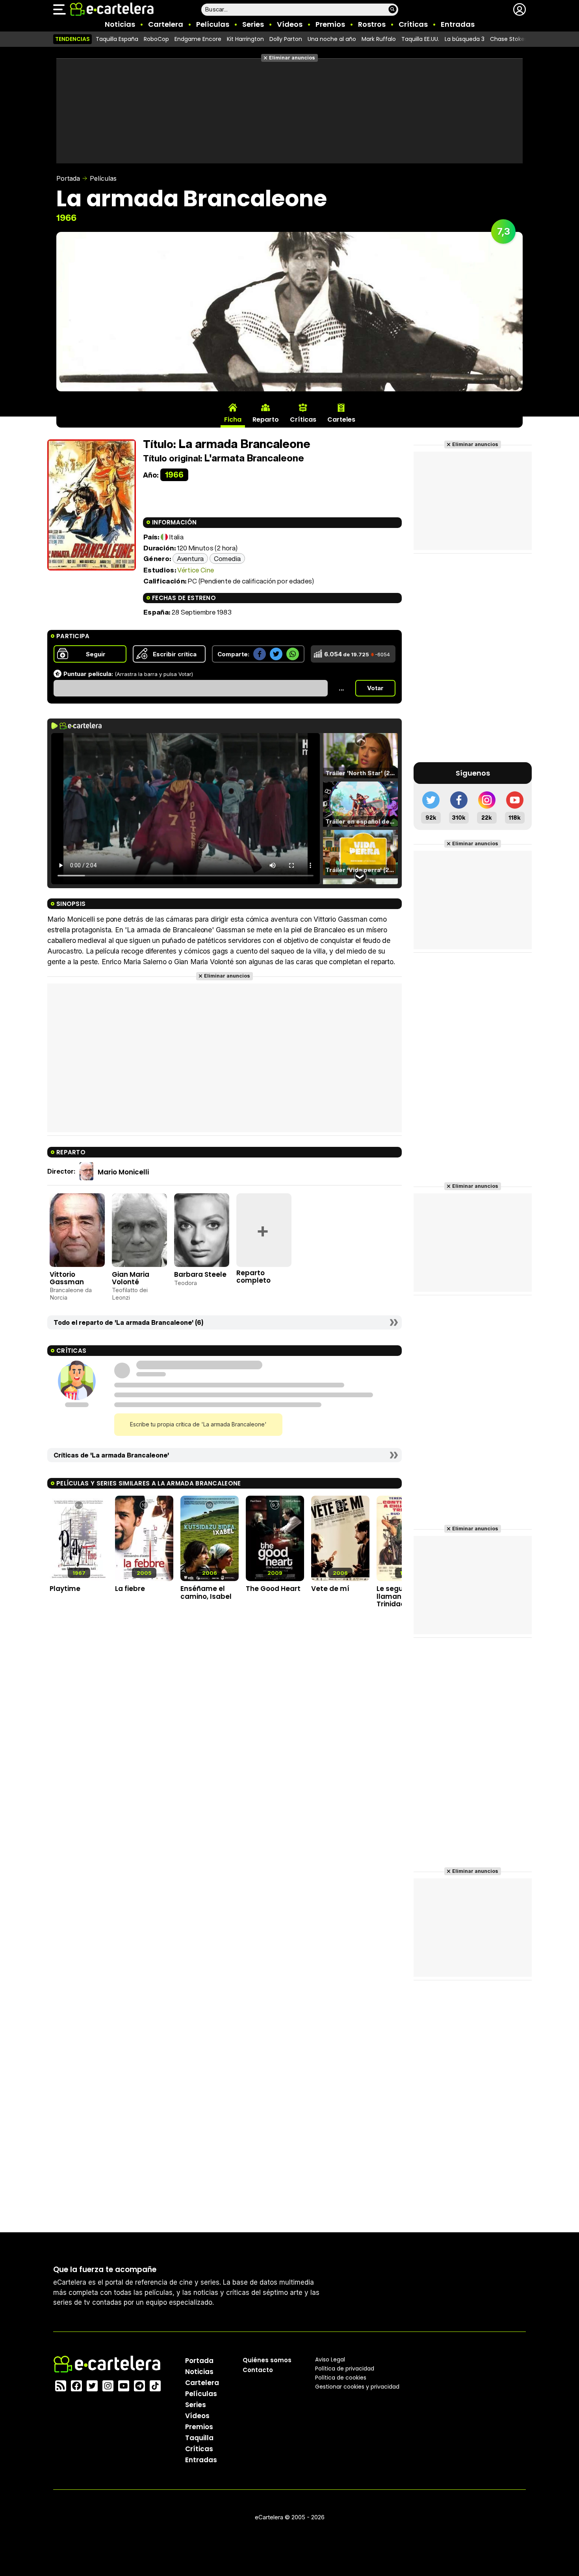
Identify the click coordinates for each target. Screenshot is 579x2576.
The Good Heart (273, 1589)
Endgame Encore (198, 39)
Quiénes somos (267, 2360)
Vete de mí (330, 1589)
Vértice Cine (196, 570)
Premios (330, 24)
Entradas (458, 24)
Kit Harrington (245, 39)
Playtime (65, 1589)
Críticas (413, 24)
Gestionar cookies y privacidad (357, 2387)
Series (253, 24)
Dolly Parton (286, 39)
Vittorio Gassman (67, 1278)
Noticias (120, 24)
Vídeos (290, 24)
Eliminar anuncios (292, 58)
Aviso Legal (330, 2359)
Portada (68, 178)
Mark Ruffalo (379, 39)
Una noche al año (332, 39)
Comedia (227, 558)
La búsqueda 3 (465, 39)
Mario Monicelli (123, 1172)
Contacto (258, 2370)
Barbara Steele (200, 1274)
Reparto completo (253, 1277)
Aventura (190, 558)
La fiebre (130, 1589)
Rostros (372, 24)
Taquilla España (117, 39)
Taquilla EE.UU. (420, 39)
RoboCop (156, 39)
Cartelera (166, 24)
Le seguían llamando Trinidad (395, 1596)
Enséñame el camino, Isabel (206, 1592)
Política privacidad (345, 2369)
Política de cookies (341, 2378)
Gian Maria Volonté (131, 1278)
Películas (213, 24)
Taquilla (199, 2438)
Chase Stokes (509, 39)
